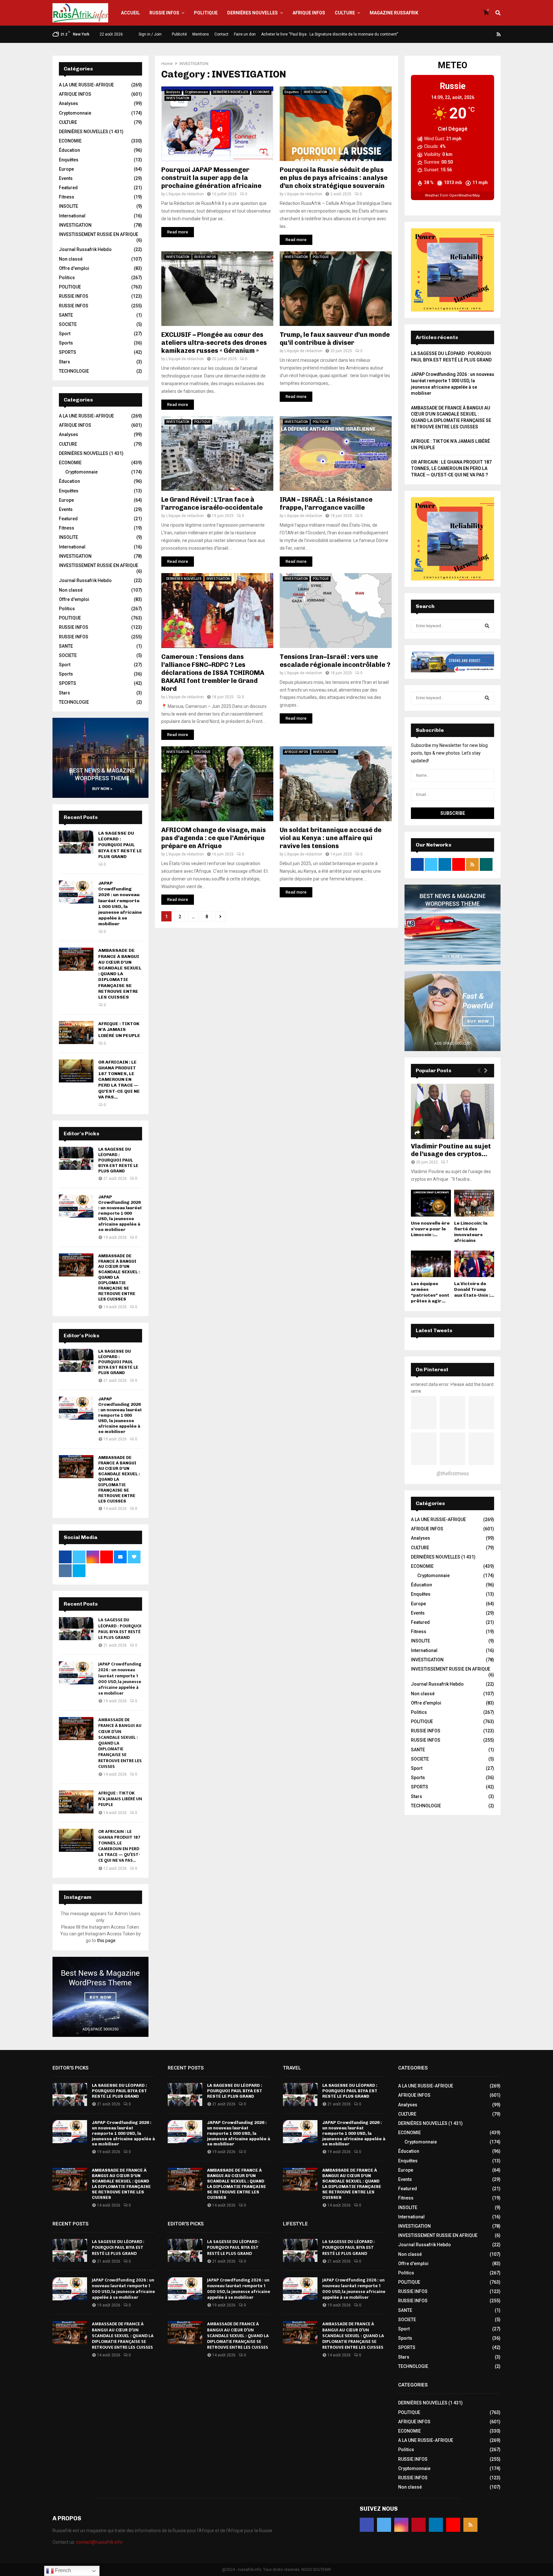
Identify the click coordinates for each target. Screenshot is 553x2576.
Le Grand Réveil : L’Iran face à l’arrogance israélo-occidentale (212, 503)
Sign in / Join (150, 34)
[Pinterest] (476, 34)
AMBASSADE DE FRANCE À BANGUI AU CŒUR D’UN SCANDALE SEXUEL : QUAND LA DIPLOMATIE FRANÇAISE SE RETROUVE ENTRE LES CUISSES (120, 974)
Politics (67, 278)
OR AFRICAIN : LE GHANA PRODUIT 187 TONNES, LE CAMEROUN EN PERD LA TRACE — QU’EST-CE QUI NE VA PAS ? (451, 468)
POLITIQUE (206, 13)
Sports (66, 343)
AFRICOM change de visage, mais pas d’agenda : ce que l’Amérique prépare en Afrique (214, 838)
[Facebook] (453, 34)
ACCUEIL (130, 13)
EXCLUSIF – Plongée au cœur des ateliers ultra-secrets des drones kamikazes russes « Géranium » (214, 343)
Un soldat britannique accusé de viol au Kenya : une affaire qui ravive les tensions (331, 838)
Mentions (201, 34)
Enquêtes (292, 92)
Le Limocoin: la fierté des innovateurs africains (471, 1232)
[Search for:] (453, 626)
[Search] (487, 626)
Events (66, 178)
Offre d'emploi (74, 268)
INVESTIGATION (178, 98)
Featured (68, 188)
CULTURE (345, 13)
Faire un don (245, 34)
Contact (221, 34)
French (62, 2570)
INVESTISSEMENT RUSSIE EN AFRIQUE (99, 234)
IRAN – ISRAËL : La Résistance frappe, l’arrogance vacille (326, 503)
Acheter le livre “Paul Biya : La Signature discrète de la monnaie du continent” (330, 34)
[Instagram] (468, 34)
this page (106, 1940)
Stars (64, 362)
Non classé (71, 259)
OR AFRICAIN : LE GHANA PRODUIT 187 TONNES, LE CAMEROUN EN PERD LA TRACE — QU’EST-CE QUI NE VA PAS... (119, 1080)
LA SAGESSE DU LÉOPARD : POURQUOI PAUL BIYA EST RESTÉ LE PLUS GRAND (120, 845)
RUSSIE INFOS (164, 13)
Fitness (67, 197)
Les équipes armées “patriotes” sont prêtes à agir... (430, 1292)
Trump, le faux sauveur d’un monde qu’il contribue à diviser (335, 339)
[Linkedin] (484, 34)
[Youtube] (491, 34)
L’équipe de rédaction (185, 194)
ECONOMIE (261, 92)
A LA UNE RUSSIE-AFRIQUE (86, 85)
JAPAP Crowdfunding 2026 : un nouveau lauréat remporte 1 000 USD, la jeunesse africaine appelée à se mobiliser (120, 903)
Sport (65, 334)
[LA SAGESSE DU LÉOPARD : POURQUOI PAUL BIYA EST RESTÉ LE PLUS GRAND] (76, 842)
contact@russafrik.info (99, 2542)
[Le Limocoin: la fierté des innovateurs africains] (474, 1203)
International (72, 216)
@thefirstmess (453, 1474)
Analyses (173, 92)
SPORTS (68, 352)
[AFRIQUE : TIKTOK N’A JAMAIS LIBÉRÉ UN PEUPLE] (76, 1033)
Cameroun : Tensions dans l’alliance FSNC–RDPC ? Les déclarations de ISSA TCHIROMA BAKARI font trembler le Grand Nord (213, 673)
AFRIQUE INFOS (309, 13)
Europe (66, 169)
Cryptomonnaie (196, 92)
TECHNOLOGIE (74, 371)
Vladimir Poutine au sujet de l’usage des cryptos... (451, 1150)
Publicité (179, 34)
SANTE (66, 315)
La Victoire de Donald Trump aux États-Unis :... (474, 1289)
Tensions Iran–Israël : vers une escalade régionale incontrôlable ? (335, 661)
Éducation (69, 150)
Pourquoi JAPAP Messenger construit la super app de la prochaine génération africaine (211, 178)
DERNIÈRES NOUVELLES (252, 13)
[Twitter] (461, 34)
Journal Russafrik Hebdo (85, 249)
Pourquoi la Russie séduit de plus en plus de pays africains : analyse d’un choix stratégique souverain (334, 178)
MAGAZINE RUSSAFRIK (394, 13)
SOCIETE (68, 324)
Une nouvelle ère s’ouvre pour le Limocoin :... (430, 1229)
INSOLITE (68, 206)
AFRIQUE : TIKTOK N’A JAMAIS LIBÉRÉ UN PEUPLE (119, 1029)
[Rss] (499, 34)
